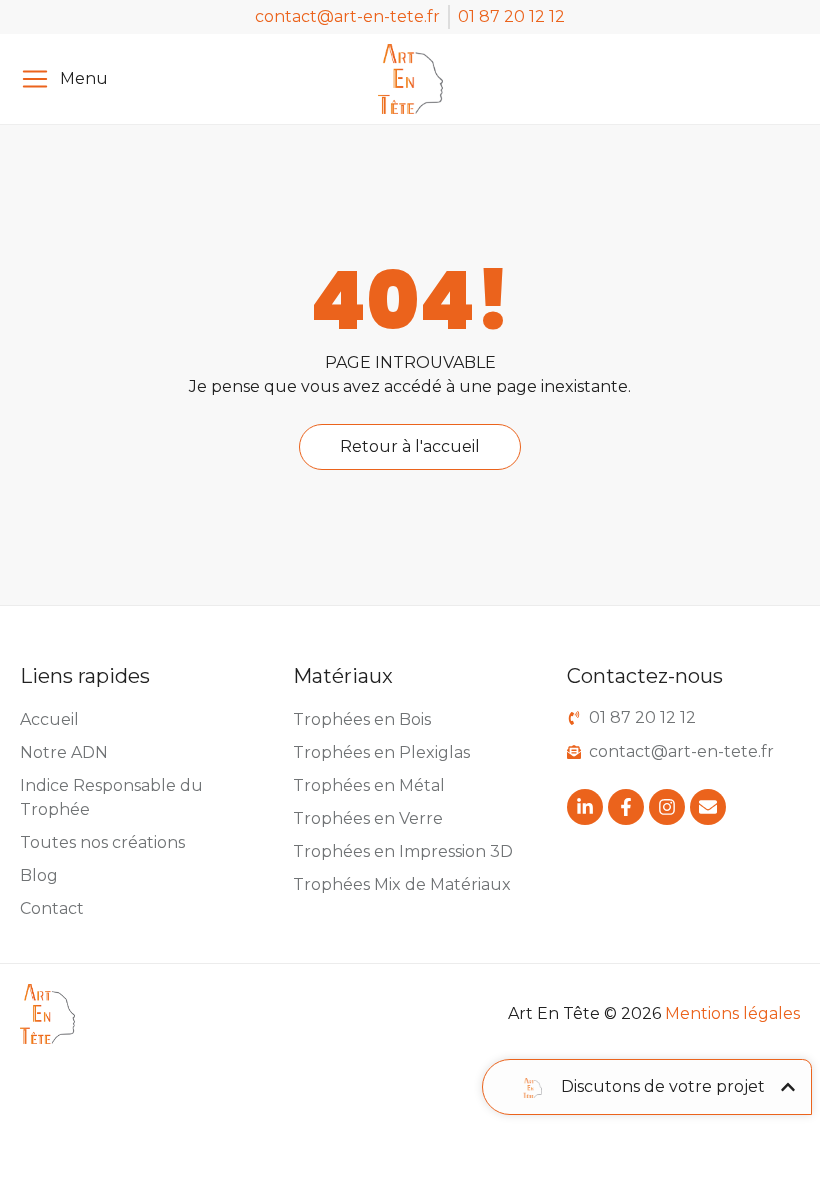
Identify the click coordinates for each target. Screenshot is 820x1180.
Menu (84, 78)
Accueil (49, 719)
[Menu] (35, 79)
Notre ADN (64, 752)
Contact (52, 908)
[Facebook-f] (626, 807)
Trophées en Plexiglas (381, 752)
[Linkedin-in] (585, 807)
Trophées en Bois (362, 719)
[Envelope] (708, 807)
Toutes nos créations (102, 842)
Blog (39, 875)
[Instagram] (667, 807)
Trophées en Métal (369, 785)
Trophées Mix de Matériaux (402, 884)
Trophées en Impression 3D (403, 851)
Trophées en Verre (368, 818)
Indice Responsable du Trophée (111, 797)
